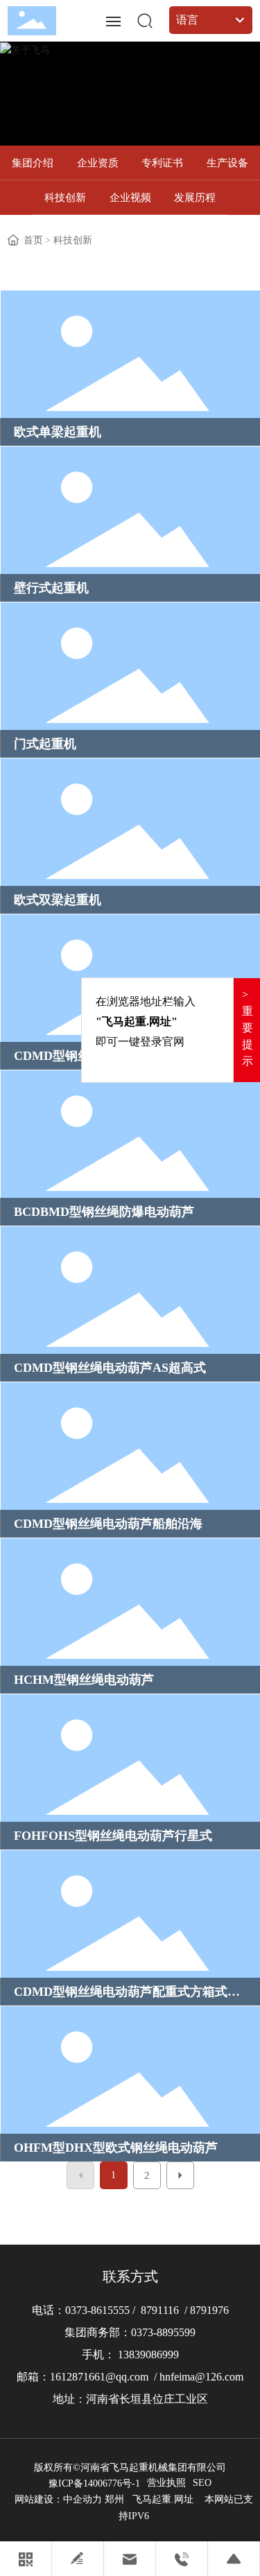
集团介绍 (33, 163)
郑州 (114, 2499)
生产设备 (227, 163)
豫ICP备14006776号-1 (94, 2483)
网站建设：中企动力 (58, 2499)
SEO (202, 2483)
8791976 (209, 2310)
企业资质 (98, 163)
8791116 (160, 2310)
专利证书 (162, 163)
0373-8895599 (163, 2332)
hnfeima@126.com (201, 2377)
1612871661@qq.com (99, 2377)
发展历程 (195, 198)
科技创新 (65, 198)
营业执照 (166, 2483)
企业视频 (130, 198)
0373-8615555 (99, 2310)
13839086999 (148, 2355)
